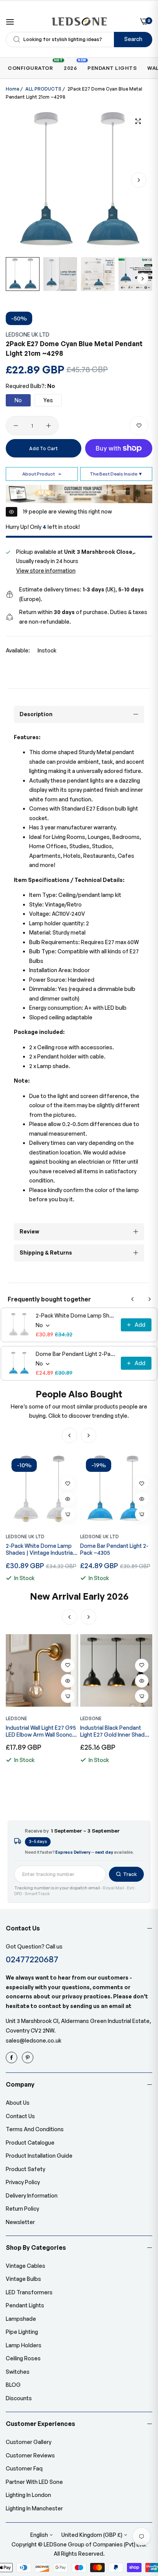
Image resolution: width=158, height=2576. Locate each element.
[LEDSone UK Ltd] (79, 21)
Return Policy (22, 2209)
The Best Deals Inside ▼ (116, 474)
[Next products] (150, 1299)
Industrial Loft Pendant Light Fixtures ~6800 (116, 1731)
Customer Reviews (30, 2455)
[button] (139, 180)
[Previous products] (133, 1299)
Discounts (19, 2398)
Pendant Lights (25, 2305)
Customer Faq (24, 2468)
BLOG (13, 2385)
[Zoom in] (138, 121)
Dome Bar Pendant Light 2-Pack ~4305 (76, 1354)
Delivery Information (32, 2195)
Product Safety (26, 2169)
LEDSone (16, 1718)
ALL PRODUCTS (43, 89)
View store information (46, 571)
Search (133, 39)
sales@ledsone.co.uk (34, 2040)
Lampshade (21, 2319)
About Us (18, 2103)
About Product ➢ (42, 474)
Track (130, 1874)
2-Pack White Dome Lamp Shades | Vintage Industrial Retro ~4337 (76, 1315)
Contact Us (20, 2116)
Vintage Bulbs (23, 2279)
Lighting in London (28, 2495)
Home (12, 89)
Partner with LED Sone (34, 2482)
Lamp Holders (24, 2345)
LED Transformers (29, 2292)
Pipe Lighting (22, 2332)
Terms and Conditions (35, 2129)
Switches (18, 2372)
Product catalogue (30, 2143)
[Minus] (16, 426)
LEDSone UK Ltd (28, 334)
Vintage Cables (26, 2266)
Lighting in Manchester (34, 2508)
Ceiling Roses (23, 2358)
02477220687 (32, 1959)
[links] (13, 2057)
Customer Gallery (29, 2442)
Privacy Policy (23, 2182)
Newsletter (20, 2222)
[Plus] (49, 426)
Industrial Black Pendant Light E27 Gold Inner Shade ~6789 (40, 1731)
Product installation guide (39, 2156)
